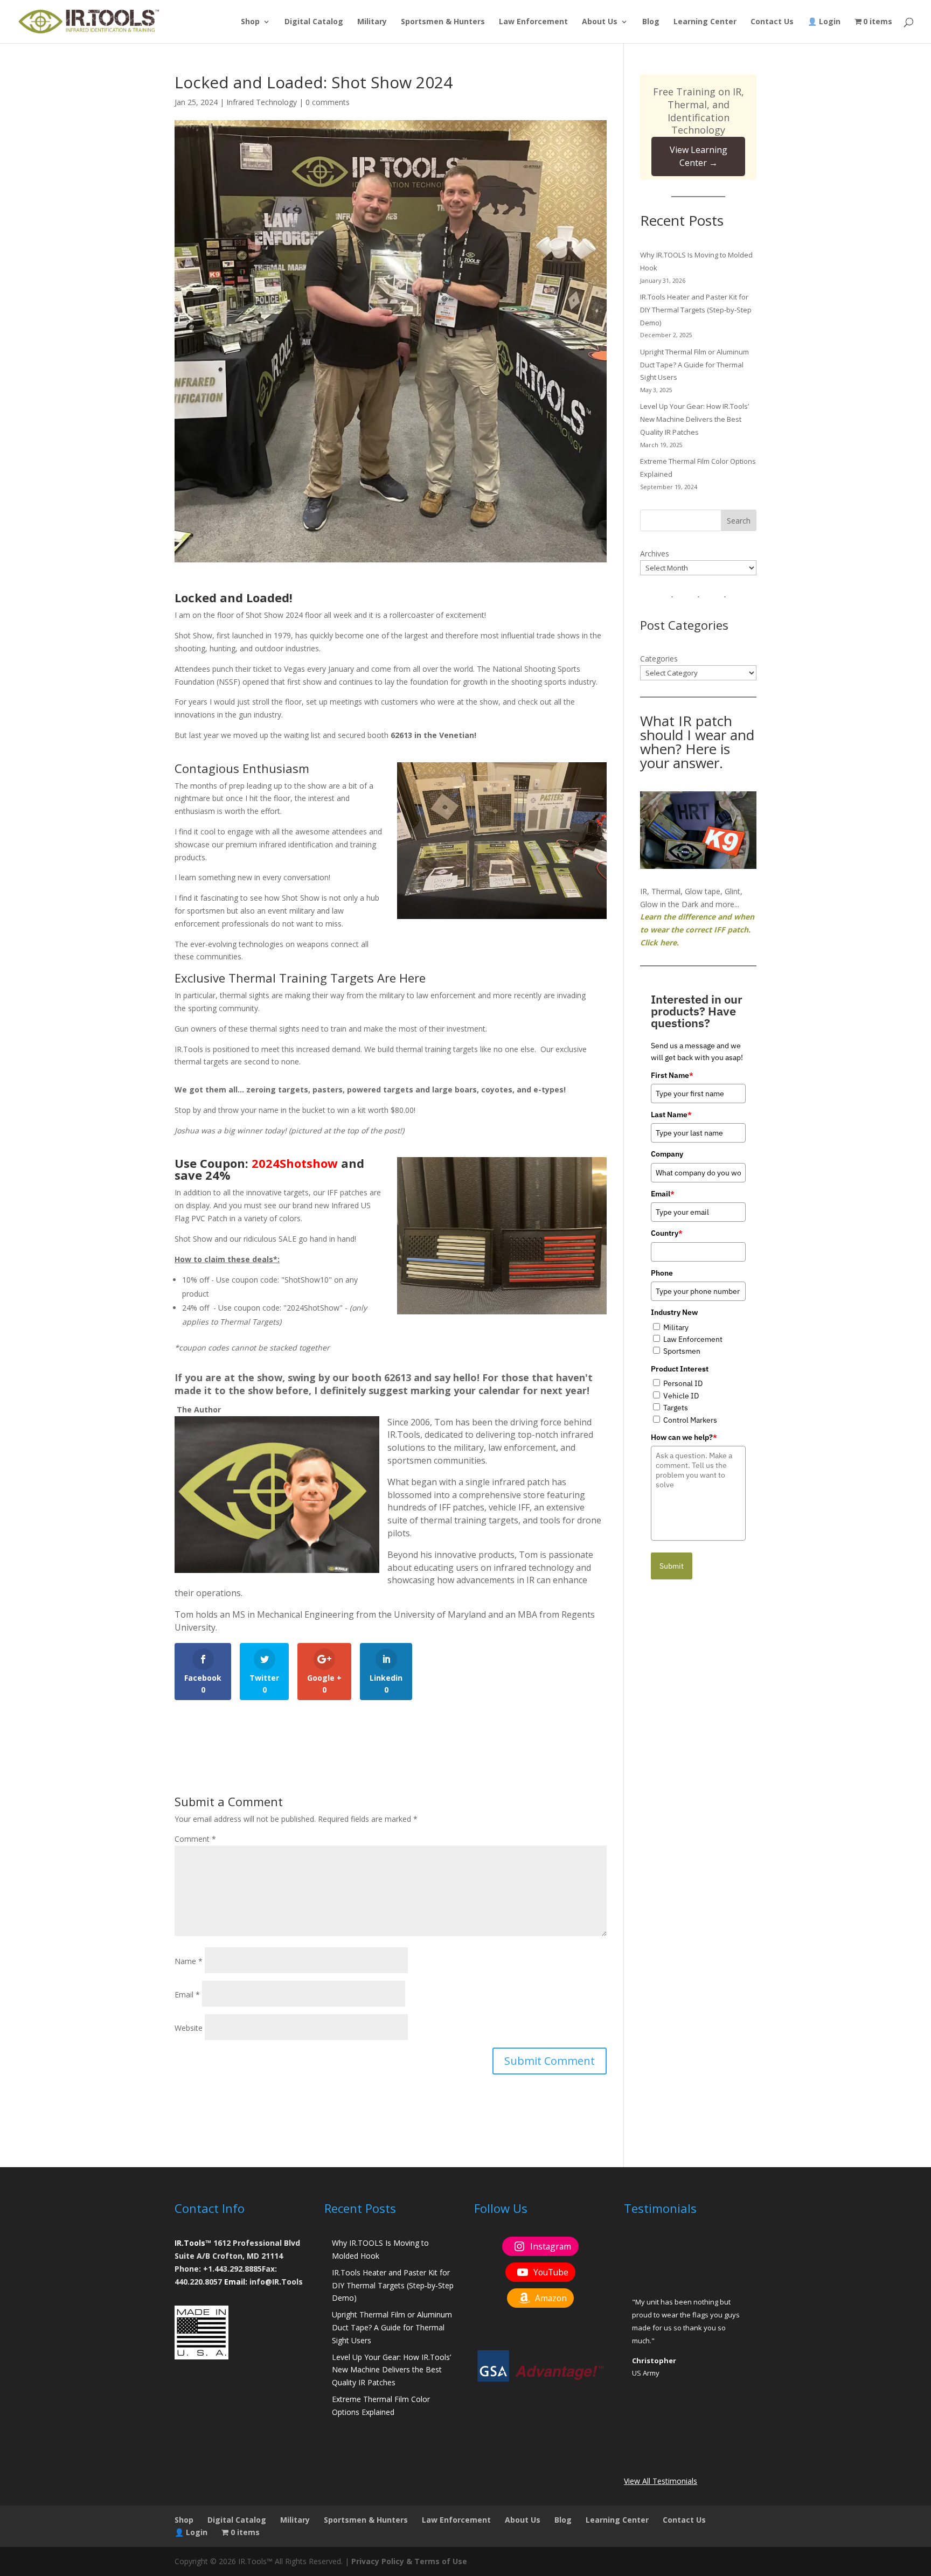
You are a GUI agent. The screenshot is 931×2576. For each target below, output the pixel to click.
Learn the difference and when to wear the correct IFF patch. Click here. (697, 930)
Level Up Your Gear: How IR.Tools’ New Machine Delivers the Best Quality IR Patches (694, 419)
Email (187, 1994)
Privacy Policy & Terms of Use (409, 2561)
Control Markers (690, 1420)
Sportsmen (682, 1351)
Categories (659, 659)
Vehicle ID (681, 1396)
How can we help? (684, 1437)
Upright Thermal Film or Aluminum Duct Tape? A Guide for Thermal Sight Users (694, 365)
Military (372, 22)
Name (189, 1961)
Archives (655, 554)
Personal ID (683, 1383)
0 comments (328, 102)
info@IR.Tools (276, 2282)
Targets (676, 1408)
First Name (672, 1075)
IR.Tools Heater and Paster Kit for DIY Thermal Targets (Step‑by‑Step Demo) (696, 310)
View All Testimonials (661, 2481)
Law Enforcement (533, 22)
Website (189, 2028)
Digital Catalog (314, 22)
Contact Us (772, 22)
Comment (195, 1839)
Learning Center (705, 22)
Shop (250, 22)
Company (667, 1154)
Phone (662, 1273)
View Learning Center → (699, 156)
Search (739, 521)
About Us (600, 22)
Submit (672, 1566)
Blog (651, 22)
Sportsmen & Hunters (443, 22)
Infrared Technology (262, 102)
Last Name (671, 1115)
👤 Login (824, 22)
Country (667, 1233)
